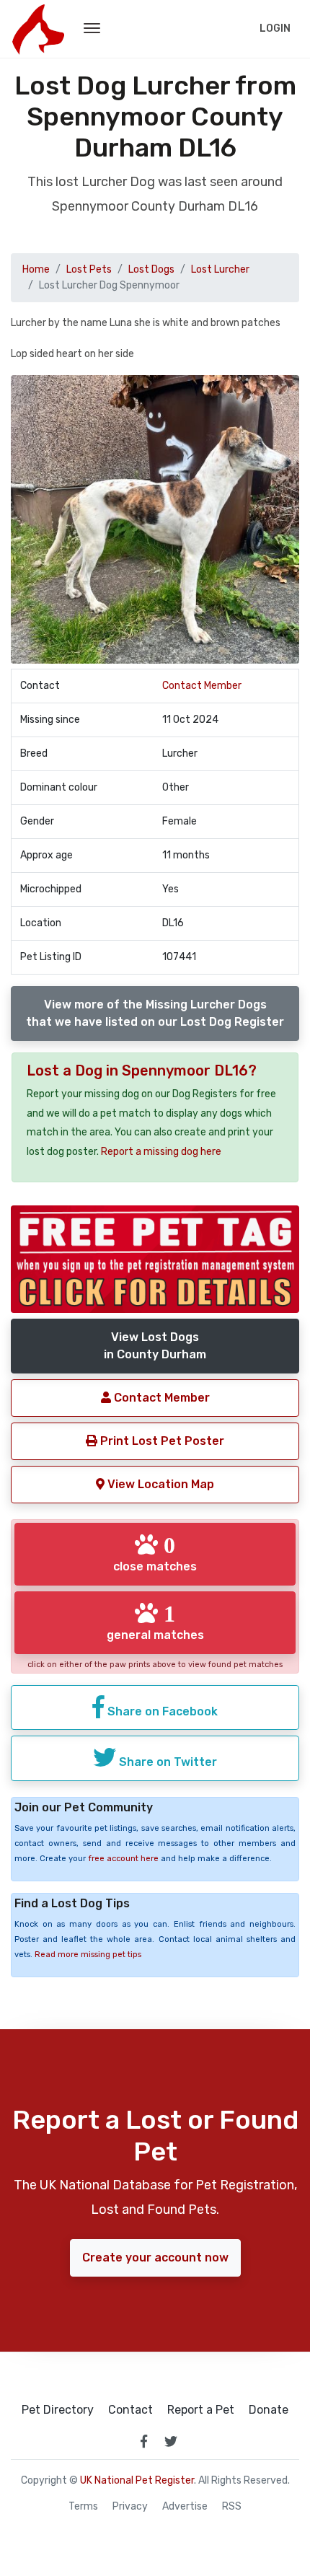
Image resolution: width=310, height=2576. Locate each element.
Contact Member (202, 686)
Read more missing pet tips (88, 1955)
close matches (155, 1553)
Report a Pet (201, 2410)
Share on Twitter (167, 1762)
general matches (155, 1622)
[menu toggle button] (92, 29)
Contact (130, 2410)
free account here (123, 1859)
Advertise (185, 2507)
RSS (232, 2507)
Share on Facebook (161, 1711)
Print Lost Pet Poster (161, 1441)
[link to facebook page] (143, 2441)
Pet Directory (58, 2410)
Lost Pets (89, 269)
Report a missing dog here (161, 1152)
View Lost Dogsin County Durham (155, 1346)
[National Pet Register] (38, 29)
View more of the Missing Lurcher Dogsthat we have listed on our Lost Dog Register (155, 1013)
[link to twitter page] (171, 2441)
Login (275, 28)
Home (36, 269)
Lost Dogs (151, 269)
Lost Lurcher (220, 269)
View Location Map (159, 1484)
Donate (269, 2410)
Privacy (130, 2507)
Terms (83, 2507)
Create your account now (155, 2258)
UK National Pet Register (137, 2480)
